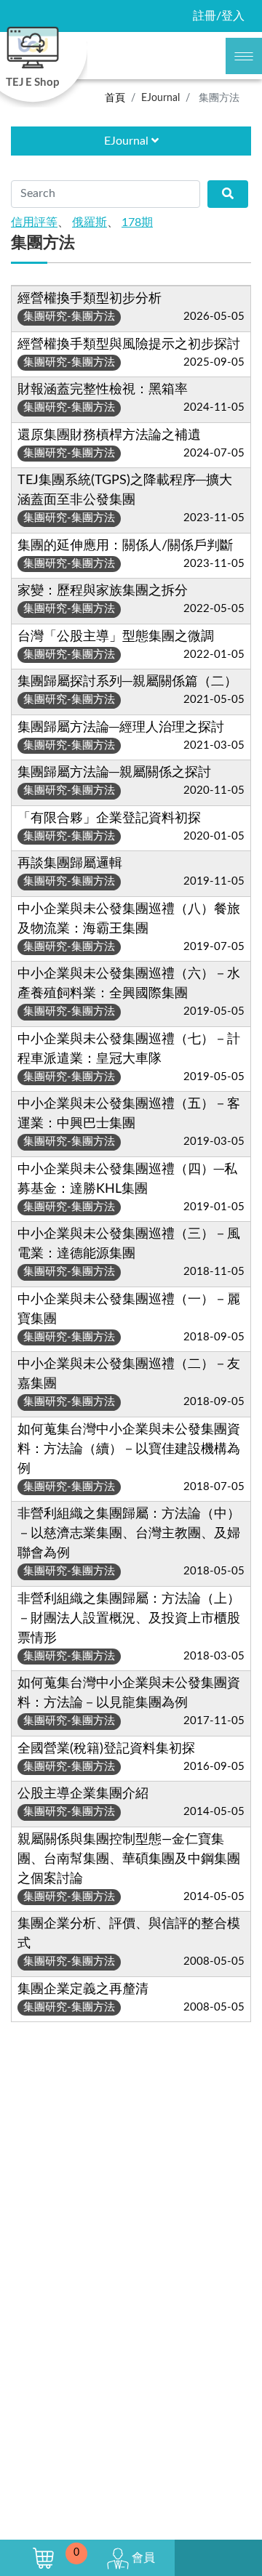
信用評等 (34, 222)
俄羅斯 (90, 222)
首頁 (115, 98)
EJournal (128, 141)
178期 (137, 222)
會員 (142, 2558)
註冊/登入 (219, 16)
